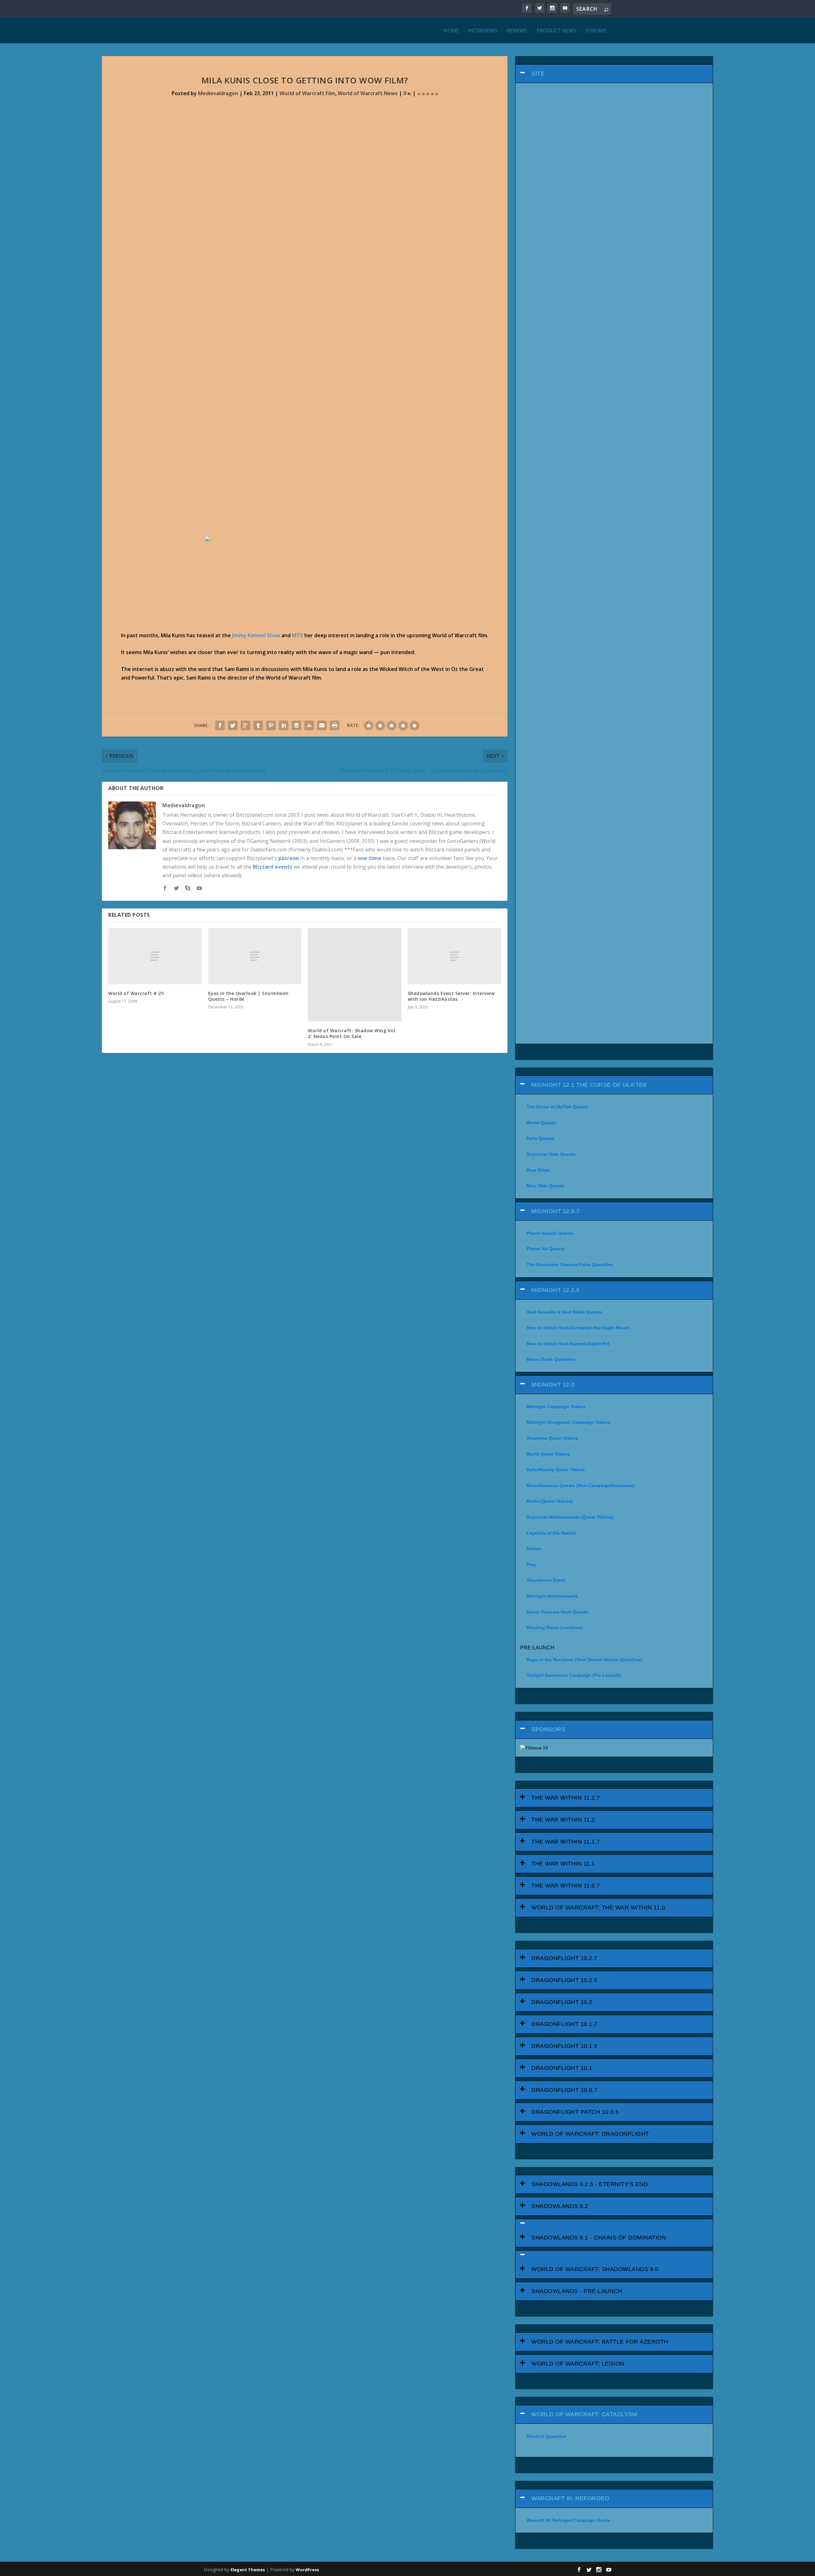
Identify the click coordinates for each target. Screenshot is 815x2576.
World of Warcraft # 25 (136, 993)
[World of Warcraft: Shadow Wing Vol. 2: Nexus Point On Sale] (355, 975)
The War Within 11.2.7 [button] (566, 1798)
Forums (596, 31)
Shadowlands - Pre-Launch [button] (577, 2291)
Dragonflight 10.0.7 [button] (564, 2090)
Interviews (483, 31)
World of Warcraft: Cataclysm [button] (584, 2414)
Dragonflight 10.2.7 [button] (564, 1958)
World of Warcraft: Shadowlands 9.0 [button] (595, 2269)
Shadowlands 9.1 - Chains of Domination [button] (599, 2238)
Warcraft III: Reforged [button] (570, 2498)
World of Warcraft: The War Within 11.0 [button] (598, 1908)
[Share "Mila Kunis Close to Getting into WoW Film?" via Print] (335, 725)
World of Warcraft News (368, 93)
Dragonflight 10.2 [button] (562, 2002)
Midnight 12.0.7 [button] (556, 1211)
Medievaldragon (218, 93)
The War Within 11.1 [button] (563, 1864)
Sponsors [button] (548, 1729)
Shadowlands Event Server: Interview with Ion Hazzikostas (451, 996)
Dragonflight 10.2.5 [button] (564, 1980)
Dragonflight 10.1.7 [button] (564, 2024)
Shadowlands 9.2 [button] (560, 2206)
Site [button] (538, 74)
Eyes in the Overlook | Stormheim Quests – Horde (248, 996)
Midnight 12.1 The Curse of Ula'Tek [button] (589, 1085)
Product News (556, 31)
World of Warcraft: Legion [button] (578, 2364)
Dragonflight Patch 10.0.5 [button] (575, 2112)
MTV (298, 635)
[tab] (614, 74)
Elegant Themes (248, 2570)
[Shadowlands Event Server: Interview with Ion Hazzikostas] (455, 956)
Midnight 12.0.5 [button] (556, 1290)
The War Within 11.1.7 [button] (566, 1842)
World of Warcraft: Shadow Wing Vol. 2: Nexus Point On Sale (352, 1033)
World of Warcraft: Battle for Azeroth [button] (600, 2342)
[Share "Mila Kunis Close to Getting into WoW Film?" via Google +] (245, 725)
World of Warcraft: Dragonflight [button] (590, 2134)
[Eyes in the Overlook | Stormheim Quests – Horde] (255, 956)
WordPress (307, 2570)
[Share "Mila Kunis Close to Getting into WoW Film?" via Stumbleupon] (309, 725)
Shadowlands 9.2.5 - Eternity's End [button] (590, 2184)
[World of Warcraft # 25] (155, 956)
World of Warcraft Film (307, 93)
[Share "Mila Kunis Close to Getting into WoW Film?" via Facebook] (220, 725)
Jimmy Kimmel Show (256, 635)
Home (451, 31)
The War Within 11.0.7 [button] (566, 1886)
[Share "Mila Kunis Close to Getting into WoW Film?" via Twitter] (233, 725)
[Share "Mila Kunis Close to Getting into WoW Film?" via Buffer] (296, 725)
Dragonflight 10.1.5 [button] (564, 2046)
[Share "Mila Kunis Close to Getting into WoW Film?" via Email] (322, 725)
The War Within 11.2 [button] (563, 1820)
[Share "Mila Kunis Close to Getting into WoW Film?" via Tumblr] (258, 725)
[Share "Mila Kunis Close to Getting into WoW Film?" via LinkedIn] (284, 725)
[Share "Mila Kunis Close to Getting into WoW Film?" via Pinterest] (271, 725)
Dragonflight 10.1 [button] (562, 2068)
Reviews (517, 31)
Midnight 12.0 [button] (553, 1385)
